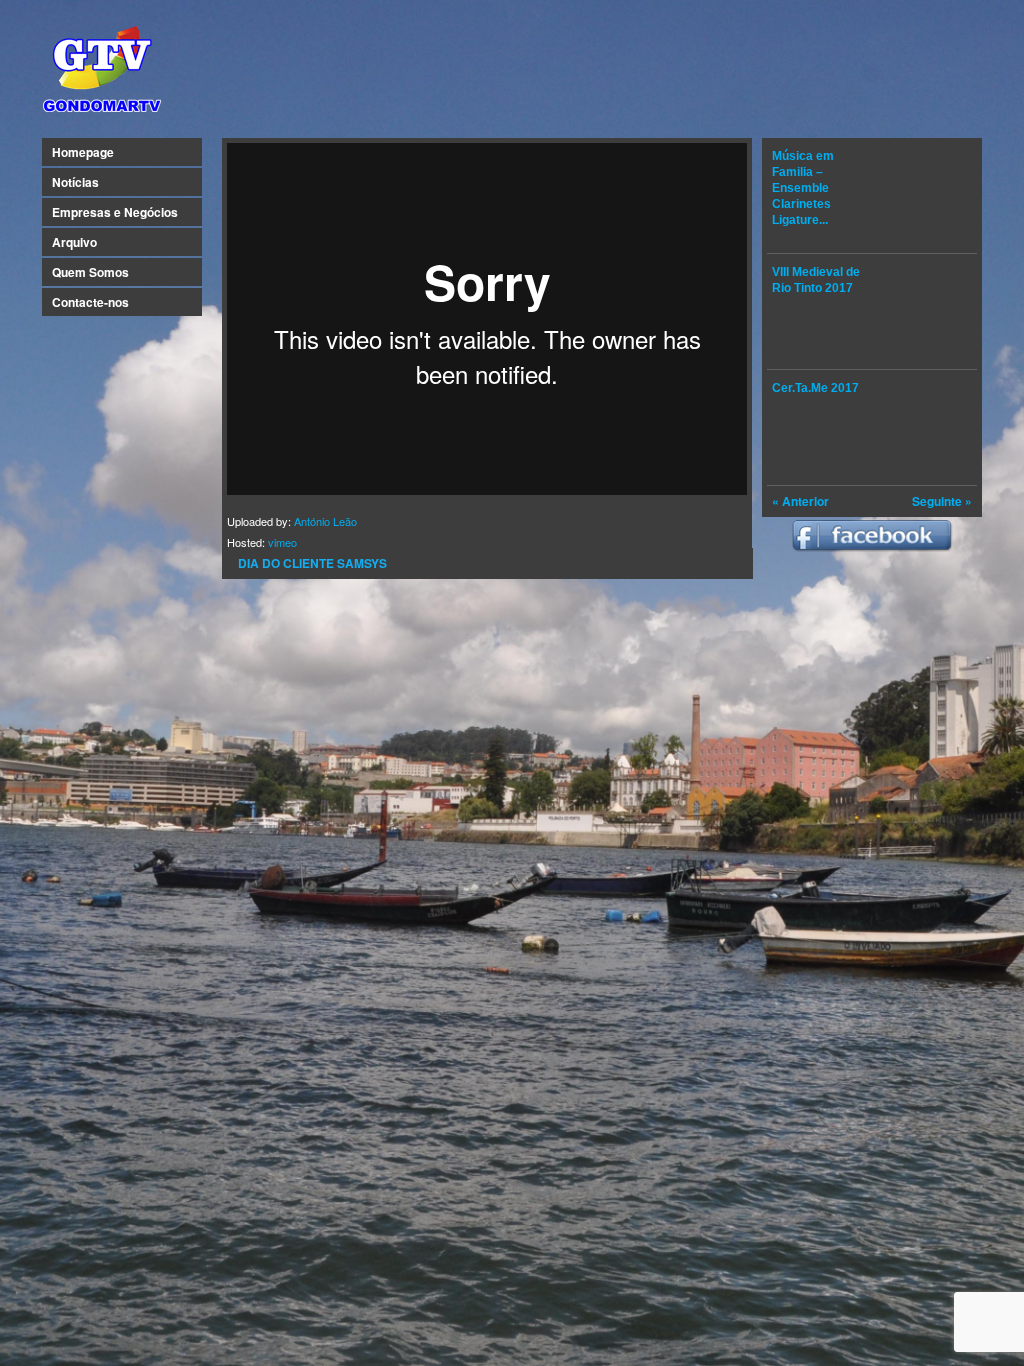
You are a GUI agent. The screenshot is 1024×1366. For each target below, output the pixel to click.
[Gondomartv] (102, 114)
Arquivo (74, 242)
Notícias (75, 182)
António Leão (325, 521)
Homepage (83, 152)
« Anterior (800, 501)
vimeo (282, 542)
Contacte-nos (90, 302)
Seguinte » (942, 501)
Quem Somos (90, 272)
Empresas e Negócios (115, 212)
